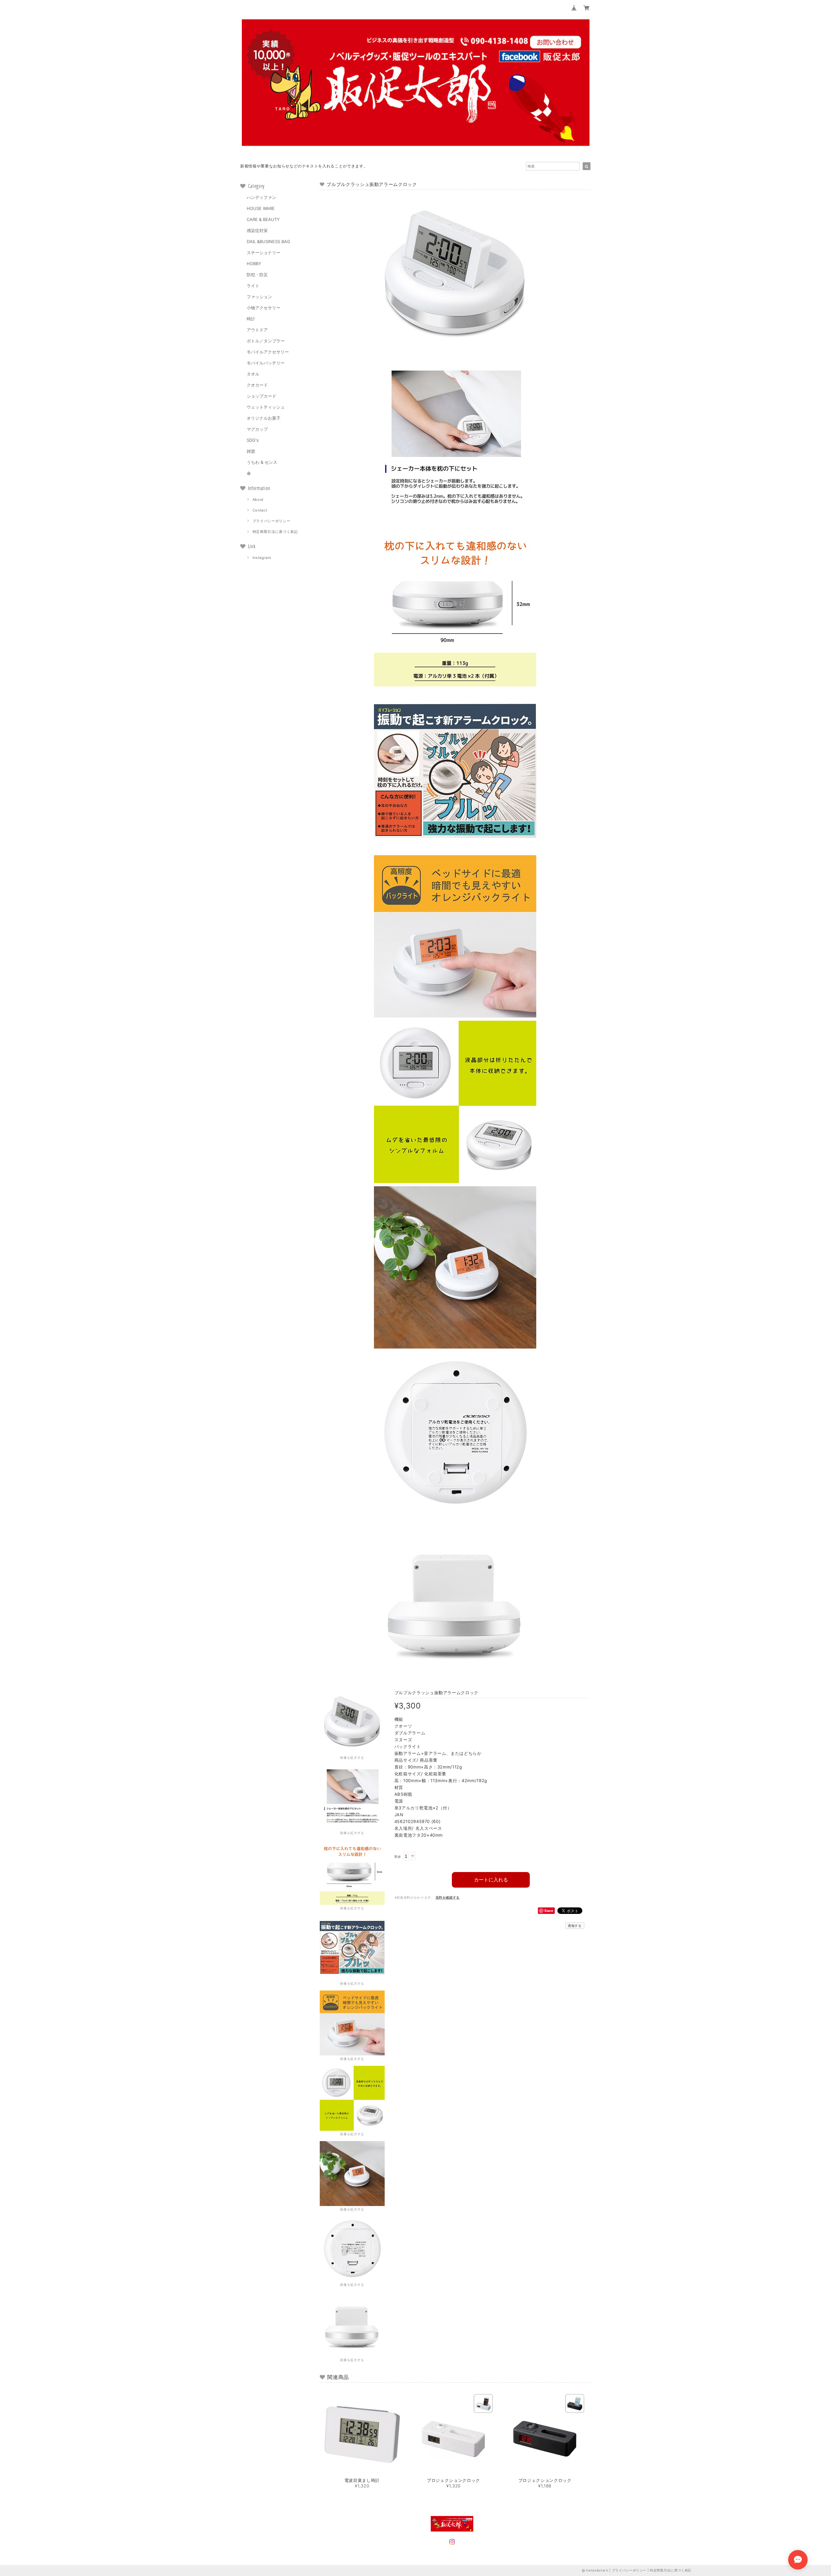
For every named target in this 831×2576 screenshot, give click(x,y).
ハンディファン (261, 197)
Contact (260, 510)
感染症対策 (257, 230)
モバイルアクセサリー (268, 352)
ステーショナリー (264, 253)
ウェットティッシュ (266, 407)
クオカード (257, 385)
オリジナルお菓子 (264, 418)
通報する (575, 1926)
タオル (253, 374)
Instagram (262, 558)
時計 (251, 319)
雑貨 (251, 451)
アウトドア (257, 330)
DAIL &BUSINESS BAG (268, 241)
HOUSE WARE (261, 208)
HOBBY (254, 264)
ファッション (259, 297)
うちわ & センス (262, 462)
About (258, 499)
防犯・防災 (257, 275)
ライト (253, 286)
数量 (398, 1857)
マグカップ (257, 429)
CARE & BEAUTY (263, 219)
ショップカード (261, 396)
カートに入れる (491, 1880)
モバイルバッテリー (266, 363)
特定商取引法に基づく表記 (275, 532)
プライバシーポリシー (272, 521)
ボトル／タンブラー (266, 341)
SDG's (253, 440)
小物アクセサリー (264, 308)
